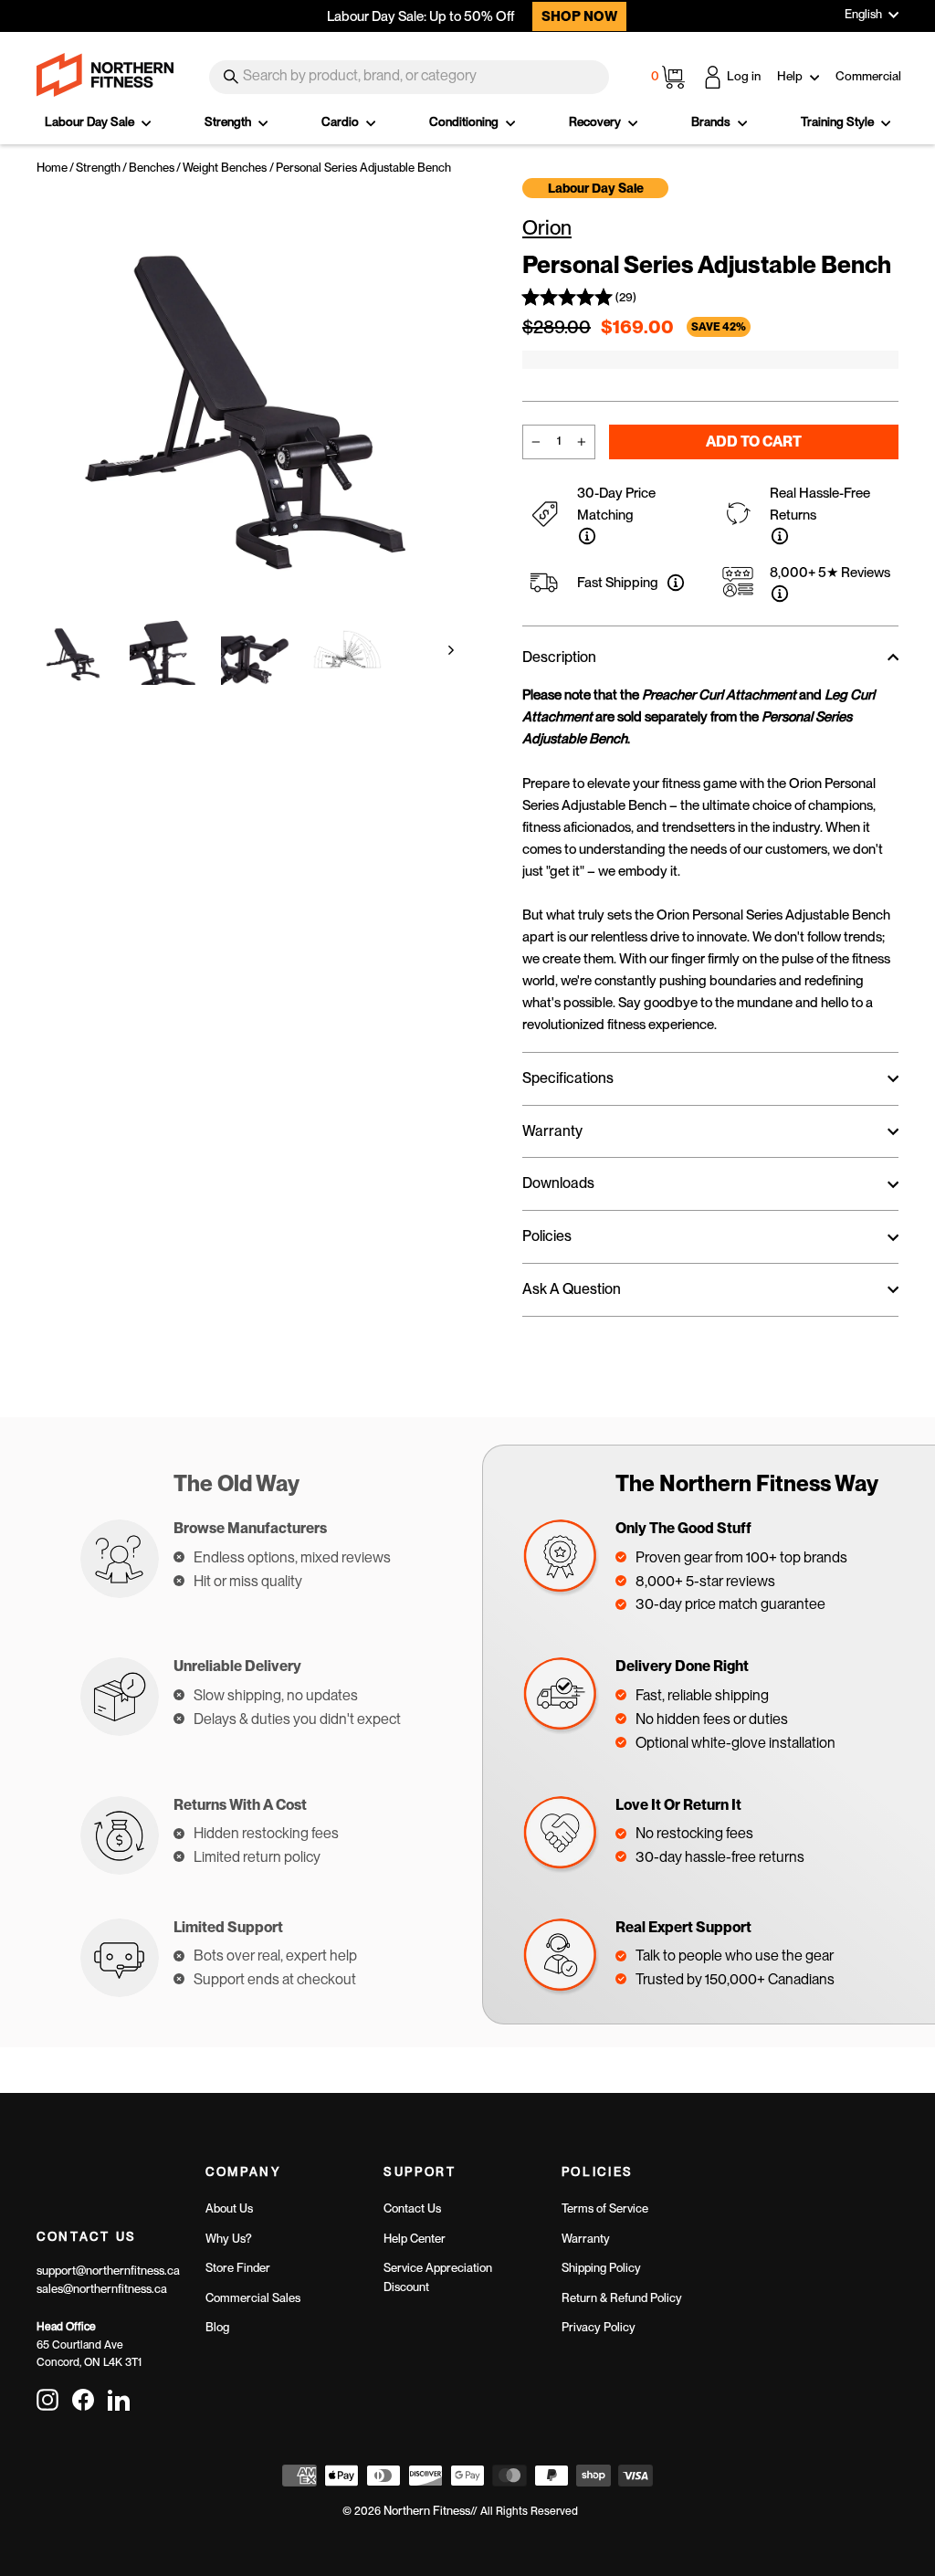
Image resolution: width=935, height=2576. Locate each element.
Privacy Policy (599, 2327)
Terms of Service (605, 2208)
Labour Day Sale (91, 121)
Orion (547, 227)
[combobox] (409, 77)
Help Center (415, 2239)
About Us (229, 2208)
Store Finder (238, 2268)
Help (791, 76)
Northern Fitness (427, 2511)
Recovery (596, 121)
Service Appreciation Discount (438, 2277)
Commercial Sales (253, 2298)
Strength (229, 121)
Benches (152, 168)
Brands (712, 121)
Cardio (341, 121)
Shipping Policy (601, 2268)
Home (52, 168)
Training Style (839, 121)
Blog (217, 2327)
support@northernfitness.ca (108, 2271)
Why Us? (229, 2239)
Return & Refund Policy (622, 2298)
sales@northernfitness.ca (102, 2289)
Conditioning (465, 121)
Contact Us (412, 2208)
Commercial (868, 76)
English (863, 14)
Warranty (586, 2239)
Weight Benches (225, 168)
